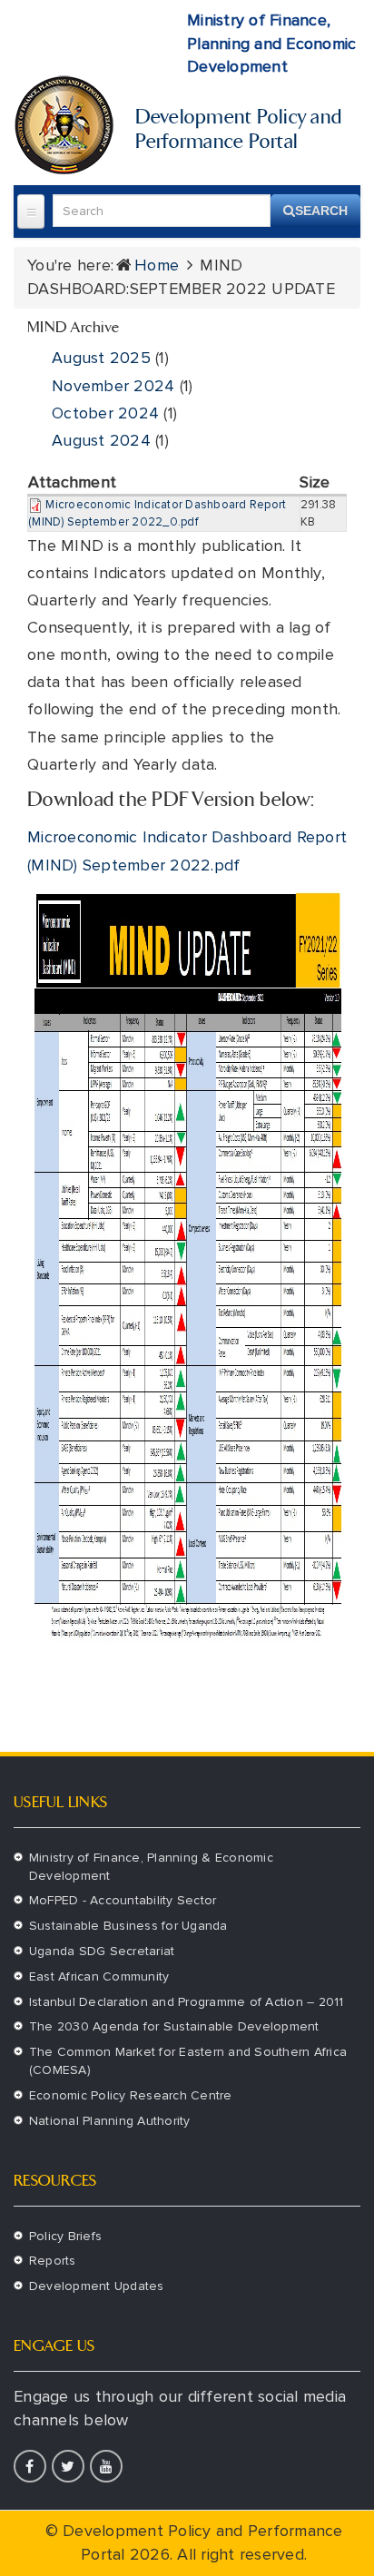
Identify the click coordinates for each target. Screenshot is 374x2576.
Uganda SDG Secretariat (102, 1951)
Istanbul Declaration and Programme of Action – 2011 (187, 2002)
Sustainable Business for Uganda (128, 1926)
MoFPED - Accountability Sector (123, 1900)
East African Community (99, 1976)
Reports (53, 2261)
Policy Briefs (65, 2236)
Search (321, 211)
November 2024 (113, 386)
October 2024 (105, 413)
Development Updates (97, 2286)
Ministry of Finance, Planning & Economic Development (151, 1867)
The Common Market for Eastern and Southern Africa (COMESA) (188, 2061)
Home (157, 265)
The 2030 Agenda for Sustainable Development (174, 2026)
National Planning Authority (110, 2121)
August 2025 (101, 358)
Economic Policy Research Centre (131, 2095)
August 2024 (101, 440)
